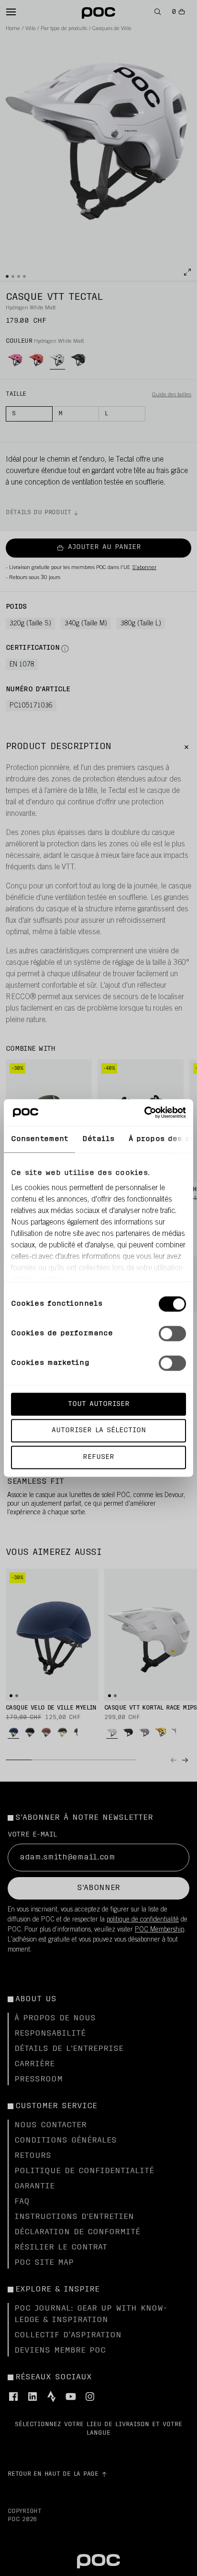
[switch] (172, 1333)
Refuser (98, 1457)
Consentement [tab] (39, 1139)
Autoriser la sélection (99, 1431)
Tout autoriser (99, 1404)
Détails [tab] (98, 1139)
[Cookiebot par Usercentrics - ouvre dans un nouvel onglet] (144, 1113)
